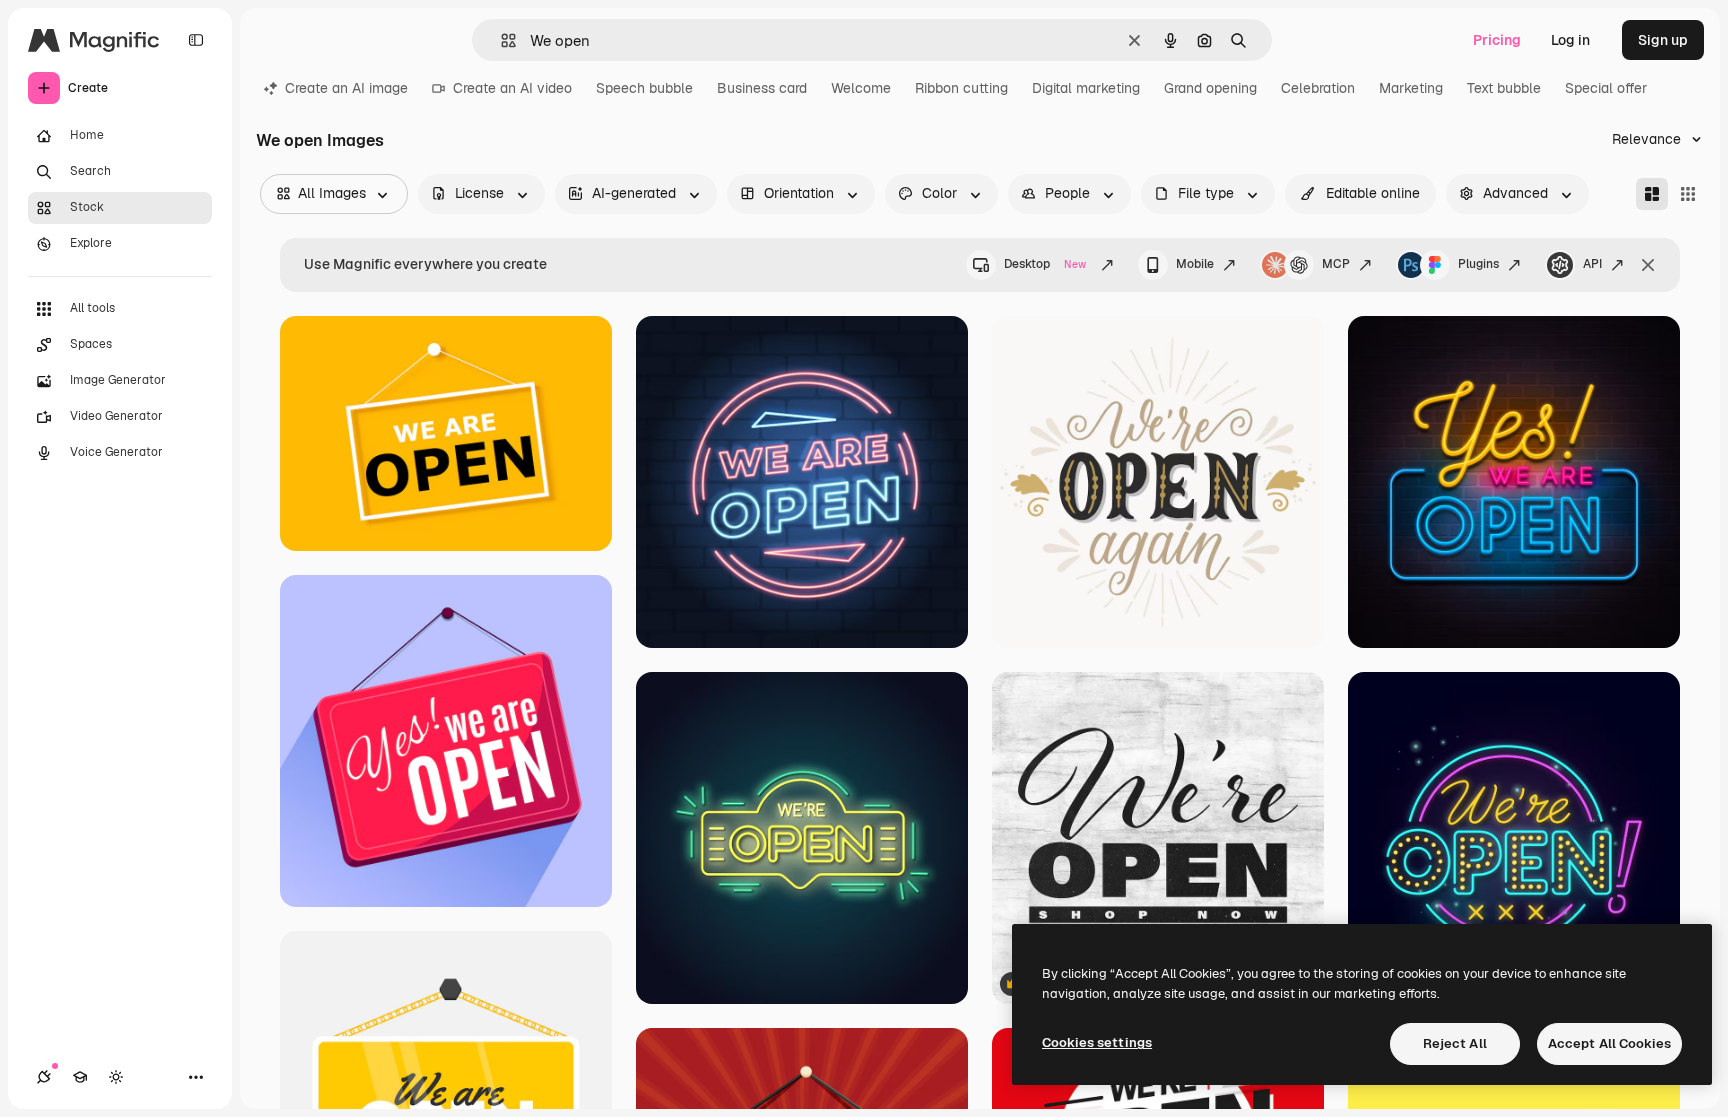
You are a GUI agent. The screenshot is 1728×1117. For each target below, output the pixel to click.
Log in (1570, 40)
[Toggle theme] (116, 1077)
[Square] (1688, 194)
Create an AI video (512, 88)
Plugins (1478, 264)
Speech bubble (644, 88)
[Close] (1648, 265)
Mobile (1195, 264)
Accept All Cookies (1609, 1043)
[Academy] (80, 1077)
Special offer (1606, 88)
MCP (1336, 264)
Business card (762, 88)
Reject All (1455, 1043)
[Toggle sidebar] (196, 40)
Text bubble (1504, 88)
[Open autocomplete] (500, 40)
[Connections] (44, 1077)
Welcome (861, 88)
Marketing (1411, 88)
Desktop (1045, 264)
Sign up (1663, 40)
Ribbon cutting (961, 88)
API (1592, 264)
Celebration (1318, 88)
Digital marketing (1086, 88)
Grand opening (1210, 88)
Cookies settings (1097, 1042)
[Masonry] (1652, 194)
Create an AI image (346, 88)
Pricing (1497, 40)
